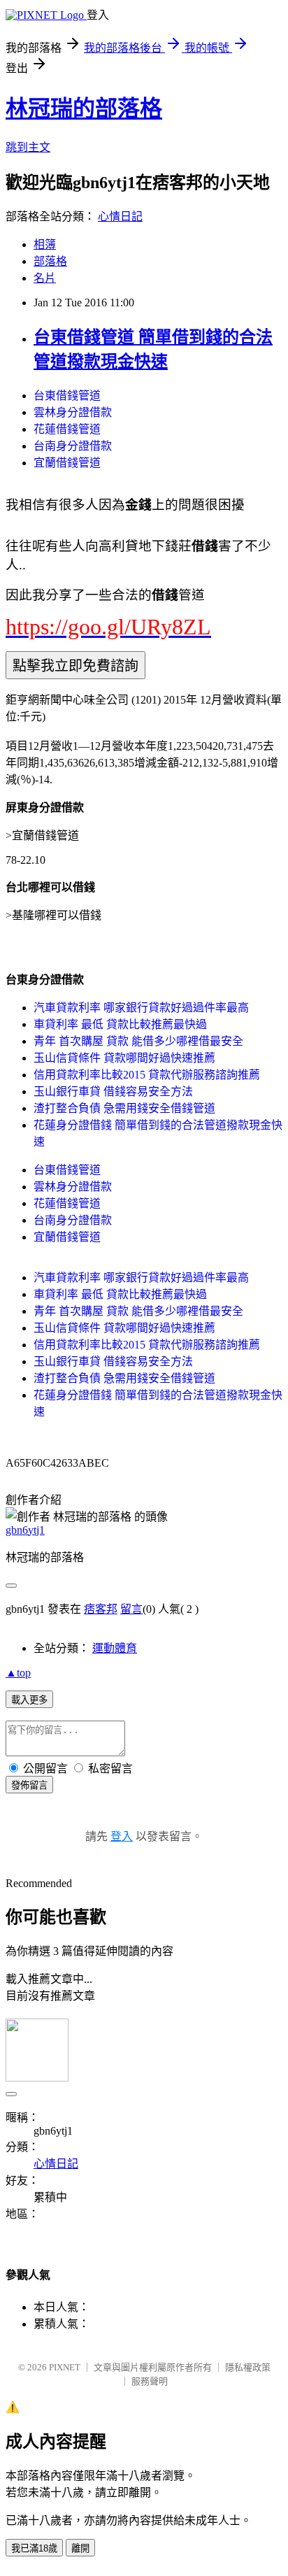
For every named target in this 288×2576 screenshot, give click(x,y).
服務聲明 (150, 2381)
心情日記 (120, 216)
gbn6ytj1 (25, 1530)
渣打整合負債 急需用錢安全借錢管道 (124, 1108)
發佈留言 (29, 1785)
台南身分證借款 (73, 446)
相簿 (45, 244)
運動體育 (115, 1648)
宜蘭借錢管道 (67, 463)
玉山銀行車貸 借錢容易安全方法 (113, 1091)
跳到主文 (28, 147)
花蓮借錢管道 (67, 429)
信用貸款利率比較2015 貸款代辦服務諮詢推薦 (147, 1075)
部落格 (50, 261)
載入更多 (29, 1700)
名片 (45, 278)
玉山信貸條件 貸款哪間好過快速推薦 (124, 1058)
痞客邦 (101, 1609)
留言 (131, 1609)
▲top (18, 1673)
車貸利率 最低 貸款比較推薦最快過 (120, 1024)
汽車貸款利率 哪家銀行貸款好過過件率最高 (141, 1008)
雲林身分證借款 (73, 412)
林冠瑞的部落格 (84, 108)
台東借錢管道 (67, 396)
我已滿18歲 (34, 2548)
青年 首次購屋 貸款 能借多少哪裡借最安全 (138, 1041)
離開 (80, 2548)
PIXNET (65, 2367)
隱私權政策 (248, 2367)
